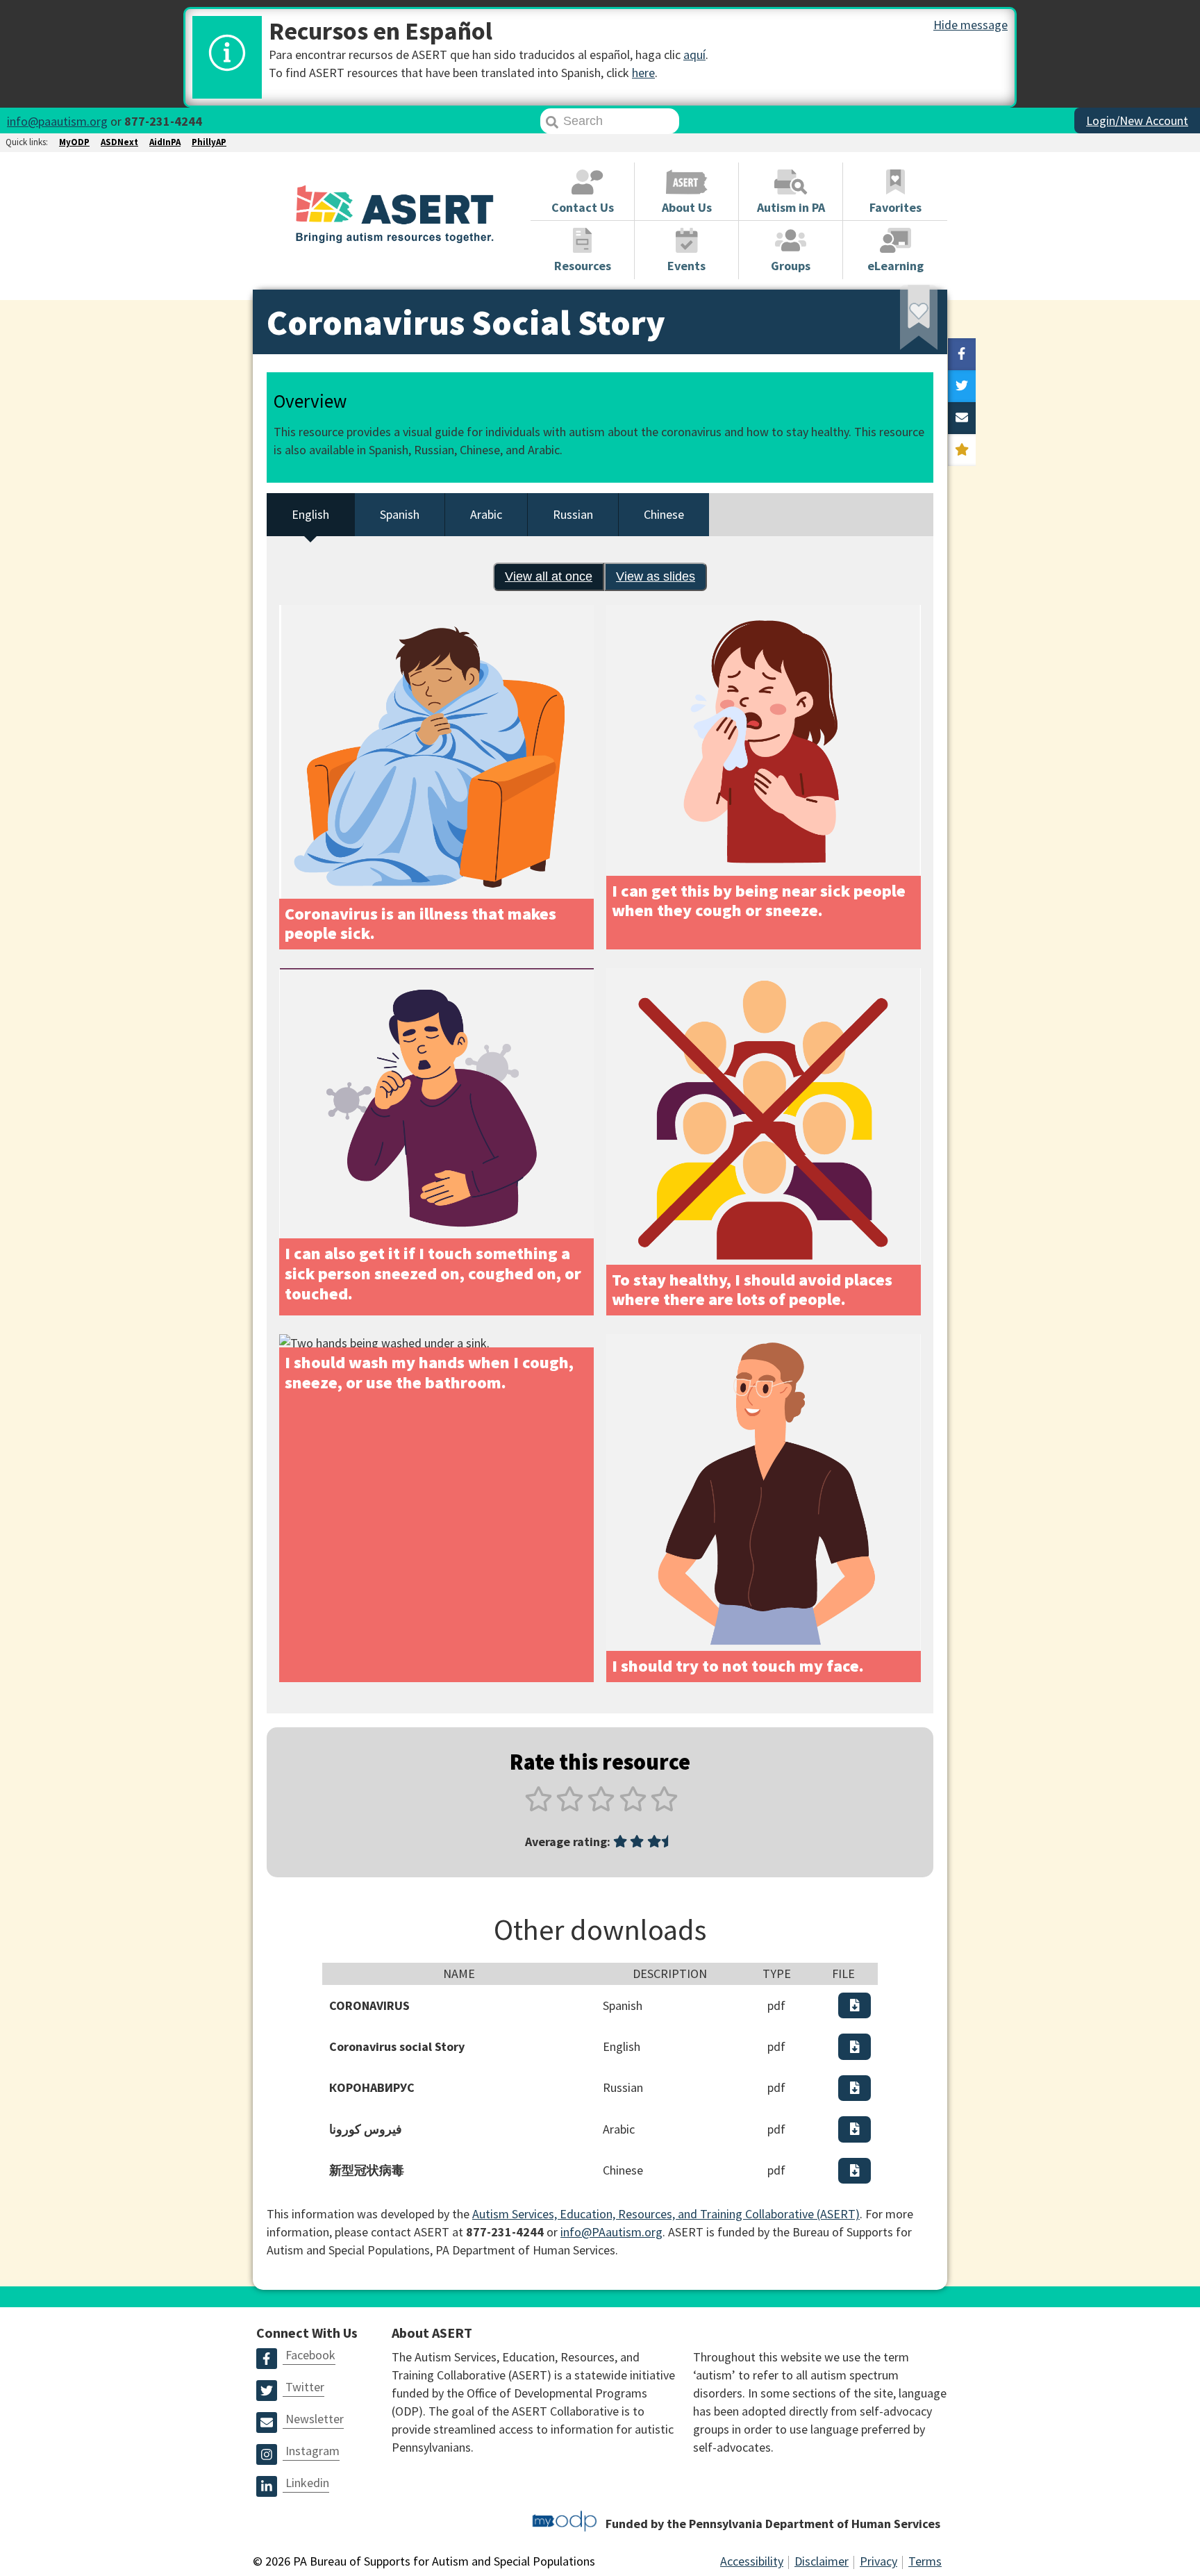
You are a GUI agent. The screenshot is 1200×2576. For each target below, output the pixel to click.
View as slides (656, 576)
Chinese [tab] (664, 514)
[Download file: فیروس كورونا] (855, 2129)
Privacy (878, 2561)
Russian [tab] (573, 514)
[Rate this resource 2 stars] (570, 1807)
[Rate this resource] (962, 450)
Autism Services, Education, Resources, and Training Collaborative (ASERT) (666, 2214)
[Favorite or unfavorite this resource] (900, 322)
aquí (694, 55)
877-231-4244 (163, 121)
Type (777, 1973)
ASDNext (119, 142)
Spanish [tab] (400, 514)
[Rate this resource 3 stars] (601, 1807)
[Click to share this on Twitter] (962, 386)
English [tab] (310, 514)
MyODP (74, 142)
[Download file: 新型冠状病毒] (855, 2171)
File (843, 1973)
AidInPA (165, 142)
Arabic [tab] (486, 514)
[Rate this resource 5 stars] (663, 1807)
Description (670, 1973)
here (643, 73)
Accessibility (752, 2561)
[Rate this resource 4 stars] (633, 1807)
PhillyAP (209, 142)
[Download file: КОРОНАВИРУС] (855, 2088)
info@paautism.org (57, 121)
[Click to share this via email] (962, 418)
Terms (925, 2561)
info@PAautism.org (611, 2232)
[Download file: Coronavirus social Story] (855, 2046)
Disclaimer (822, 2561)
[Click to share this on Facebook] (962, 354)
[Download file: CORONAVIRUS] (855, 2005)
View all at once (543, 580)
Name (459, 1973)
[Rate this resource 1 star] (539, 1807)
